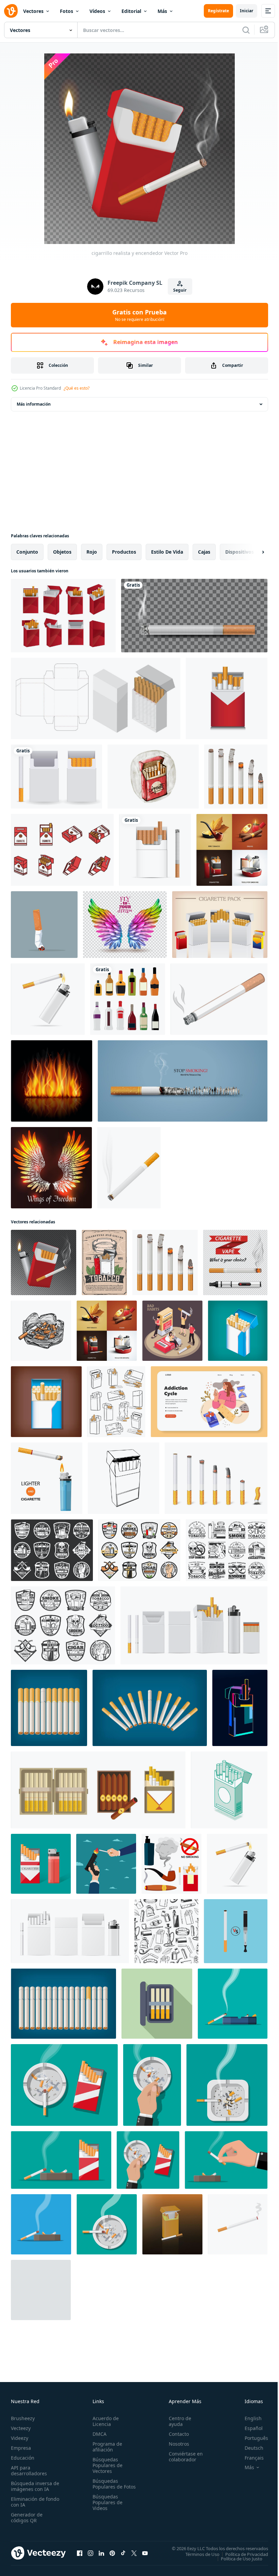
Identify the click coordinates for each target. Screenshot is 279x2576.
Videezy (20, 2438)
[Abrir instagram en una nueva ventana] (91, 2553)
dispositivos (240, 552)
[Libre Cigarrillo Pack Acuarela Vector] (153, 777)
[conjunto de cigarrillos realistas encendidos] (236, 777)
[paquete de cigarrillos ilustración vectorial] (172, 2224)
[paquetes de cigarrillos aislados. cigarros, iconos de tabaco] (116, 1402)
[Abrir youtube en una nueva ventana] (145, 2553)
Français (249, 2458)
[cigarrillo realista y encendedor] (44, 1262)
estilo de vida (167, 552)
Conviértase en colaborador (183, 2457)
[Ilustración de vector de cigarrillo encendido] (129, 1168)
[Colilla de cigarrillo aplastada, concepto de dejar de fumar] (44, 925)
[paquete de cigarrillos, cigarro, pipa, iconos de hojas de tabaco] (227, 1550)
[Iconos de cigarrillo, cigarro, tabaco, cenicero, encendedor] (139, 1550)
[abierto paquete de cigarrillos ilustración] (157, 2004)
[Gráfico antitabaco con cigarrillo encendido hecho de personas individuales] (183, 1081)
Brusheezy (23, 2418)
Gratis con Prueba (139, 315)
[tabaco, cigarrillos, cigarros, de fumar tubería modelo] (166, 1931)
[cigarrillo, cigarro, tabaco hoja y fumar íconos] (63, 1625)
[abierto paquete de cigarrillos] (46, 1402)
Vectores (33, 11)
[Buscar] (246, 30)
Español (249, 2428)
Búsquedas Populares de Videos (106, 2508)
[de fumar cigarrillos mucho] (49, 1708)
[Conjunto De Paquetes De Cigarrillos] (63, 616)
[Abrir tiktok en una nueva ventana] (123, 2553)
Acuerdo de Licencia (104, 2421)
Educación (23, 2458)
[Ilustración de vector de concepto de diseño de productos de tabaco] (232, 850)
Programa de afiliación (106, 2447)
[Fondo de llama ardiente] (52, 1081)
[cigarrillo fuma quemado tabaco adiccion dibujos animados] (219, 999)
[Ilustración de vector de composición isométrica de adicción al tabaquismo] (172, 1331)
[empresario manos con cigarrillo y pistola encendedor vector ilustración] (106, 1864)
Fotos (67, 11)
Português (251, 2438)
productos (124, 552)
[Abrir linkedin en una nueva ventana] (101, 2553)
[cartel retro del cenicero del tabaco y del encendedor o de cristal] (104, 1262)
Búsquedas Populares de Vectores (106, 2465)
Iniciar (247, 11)
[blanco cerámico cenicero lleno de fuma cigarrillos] (233, 2004)
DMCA (98, 2434)
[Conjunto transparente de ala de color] (125, 925)
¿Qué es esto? (77, 388)
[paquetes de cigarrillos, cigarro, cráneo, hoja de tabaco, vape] (52, 1550)
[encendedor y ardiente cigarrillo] (47, 1478)
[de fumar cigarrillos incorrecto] (150, 1708)
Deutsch (249, 2448)
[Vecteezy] (11, 11)
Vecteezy (21, 2428)
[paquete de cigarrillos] (238, 1331)
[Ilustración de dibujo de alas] (51, 1168)
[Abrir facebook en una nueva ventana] (80, 2553)
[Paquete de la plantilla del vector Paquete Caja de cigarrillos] (220, 925)
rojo (92, 552)
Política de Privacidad (242, 2554)
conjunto (27, 552)
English (248, 2418)
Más (162, 11)
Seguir (180, 290)
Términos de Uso (197, 2554)
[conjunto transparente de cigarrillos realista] (235, 1262)
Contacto (176, 2434)
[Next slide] (252, 552)
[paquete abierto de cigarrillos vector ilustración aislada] (124, 1478)
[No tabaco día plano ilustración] (209, 1402)
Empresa (21, 2448)
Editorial (131, 11)
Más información (34, 404)
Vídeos (97, 11)
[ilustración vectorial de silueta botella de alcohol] (128, 999)
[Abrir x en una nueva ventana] (134, 2553)
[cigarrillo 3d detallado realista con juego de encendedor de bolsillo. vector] (48, 999)
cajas (204, 552)
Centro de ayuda (177, 2421)
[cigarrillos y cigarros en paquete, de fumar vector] (98, 1790)
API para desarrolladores (29, 2471)
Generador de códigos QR (27, 2517)
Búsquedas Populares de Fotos (106, 2487)
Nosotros (176, 2444)
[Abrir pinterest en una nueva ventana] (112, 2553)
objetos (62, 552)
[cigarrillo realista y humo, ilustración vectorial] (194, 616)
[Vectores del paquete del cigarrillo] (62, 850)
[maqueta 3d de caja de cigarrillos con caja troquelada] (96, 698)
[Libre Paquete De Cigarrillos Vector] (56, 777)
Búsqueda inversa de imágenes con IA (34, 2486)
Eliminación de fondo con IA (28, 2502)
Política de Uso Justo (236, 2558)
